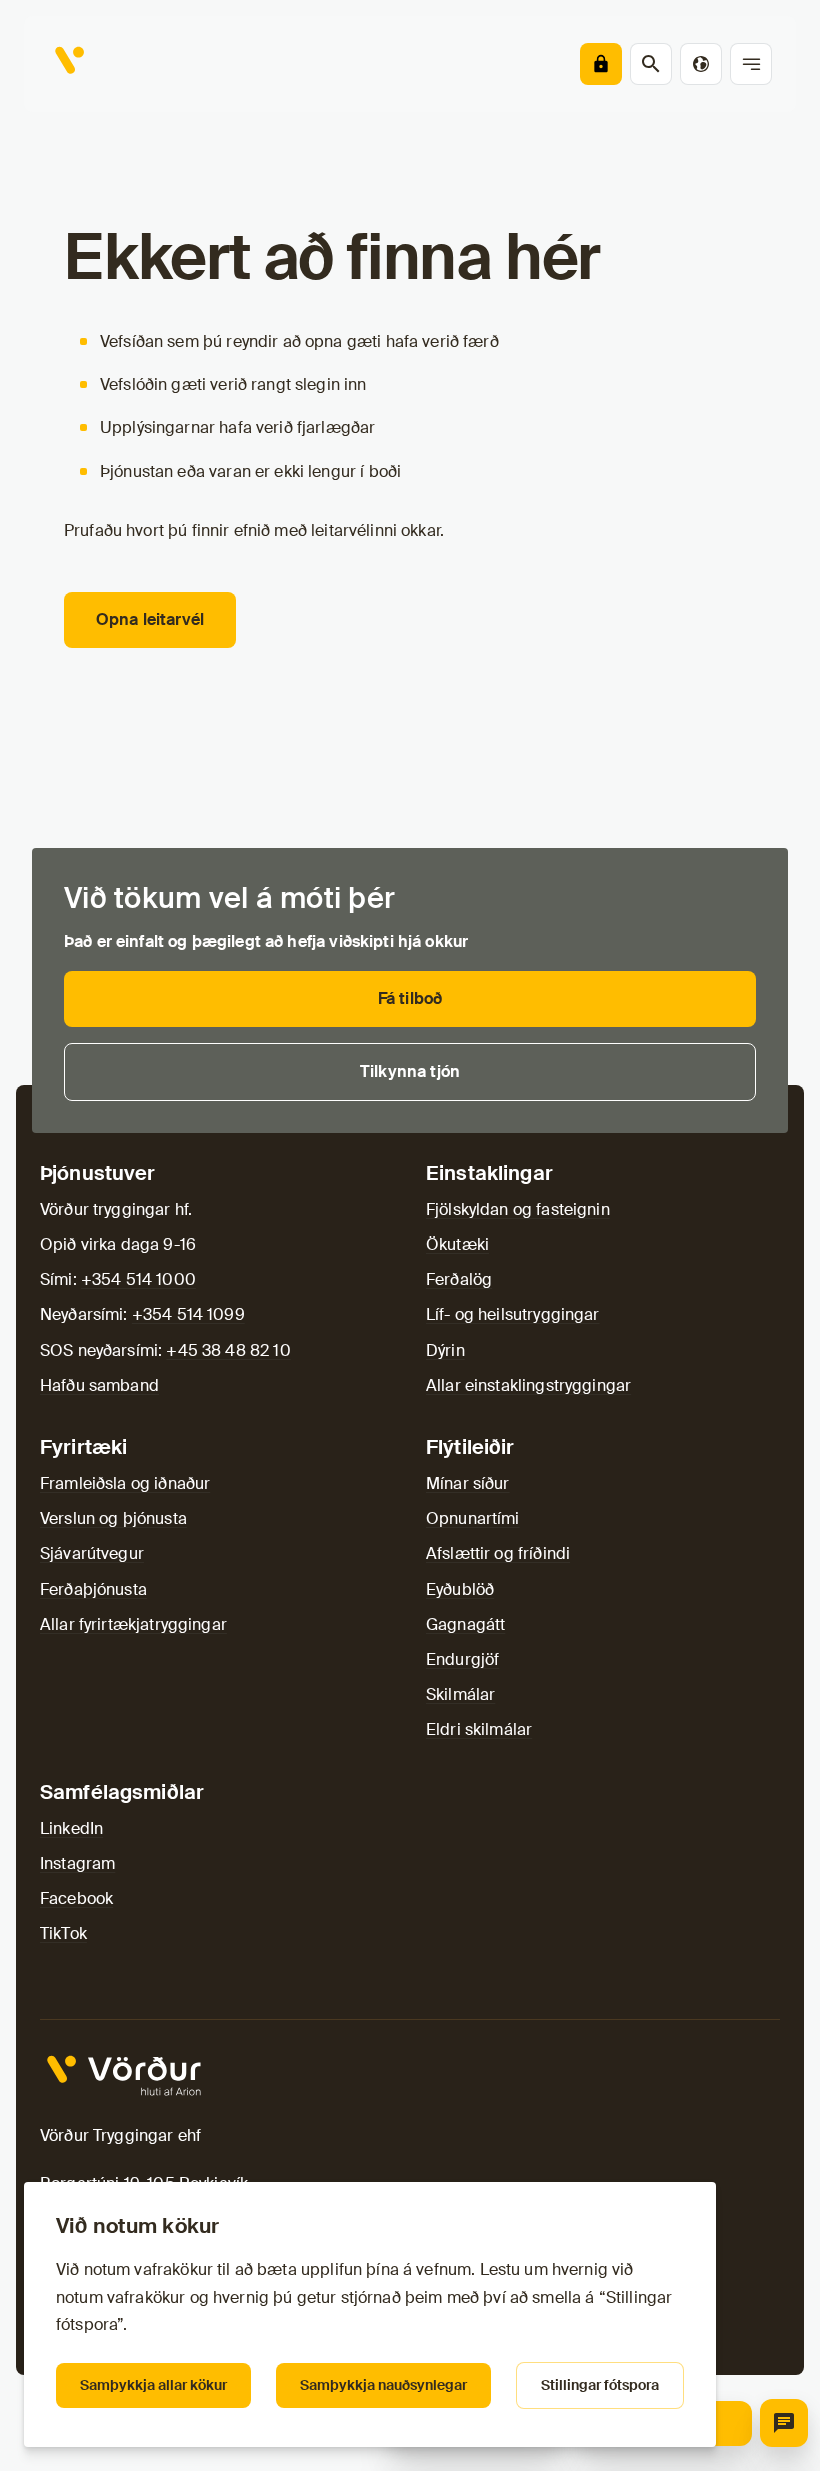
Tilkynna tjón (410, 1071)
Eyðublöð (460, 1589)
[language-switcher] (701, 64)
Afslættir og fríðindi (498, 1553)
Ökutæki (457, 1244)
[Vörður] (72, 64)
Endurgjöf (462, 1659)
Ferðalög (459, 1279)
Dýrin (445, 1350)
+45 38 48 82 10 (228, 1350)
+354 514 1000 (138, 1279)
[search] (651, 64)
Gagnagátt (465, 1624)
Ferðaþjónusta (93, 1589)
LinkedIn (71, 1828)
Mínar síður (468, 1483)
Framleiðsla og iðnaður (125, 1483)
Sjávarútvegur (92, 1553)
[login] (601, 64)
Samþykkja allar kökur (153, 2385)
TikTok (63, 1933)
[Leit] (784, 2423)
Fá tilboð (410, 998)
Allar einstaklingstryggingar (528, 1385)
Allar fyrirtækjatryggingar (133, 1624)
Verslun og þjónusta (113, 1518)
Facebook (76, 1898)
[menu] (751, 64)
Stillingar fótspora (600, 2385)
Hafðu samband (99, 1385)
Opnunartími (473, 1518)
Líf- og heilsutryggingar (513, 1314)
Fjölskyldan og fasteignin (518, 1209)
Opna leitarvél (150, 619)
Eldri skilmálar (479, 1729)
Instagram (77, 1863)
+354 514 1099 (188, 1314)
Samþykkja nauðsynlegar (383, 2385)
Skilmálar (460, 1694)
